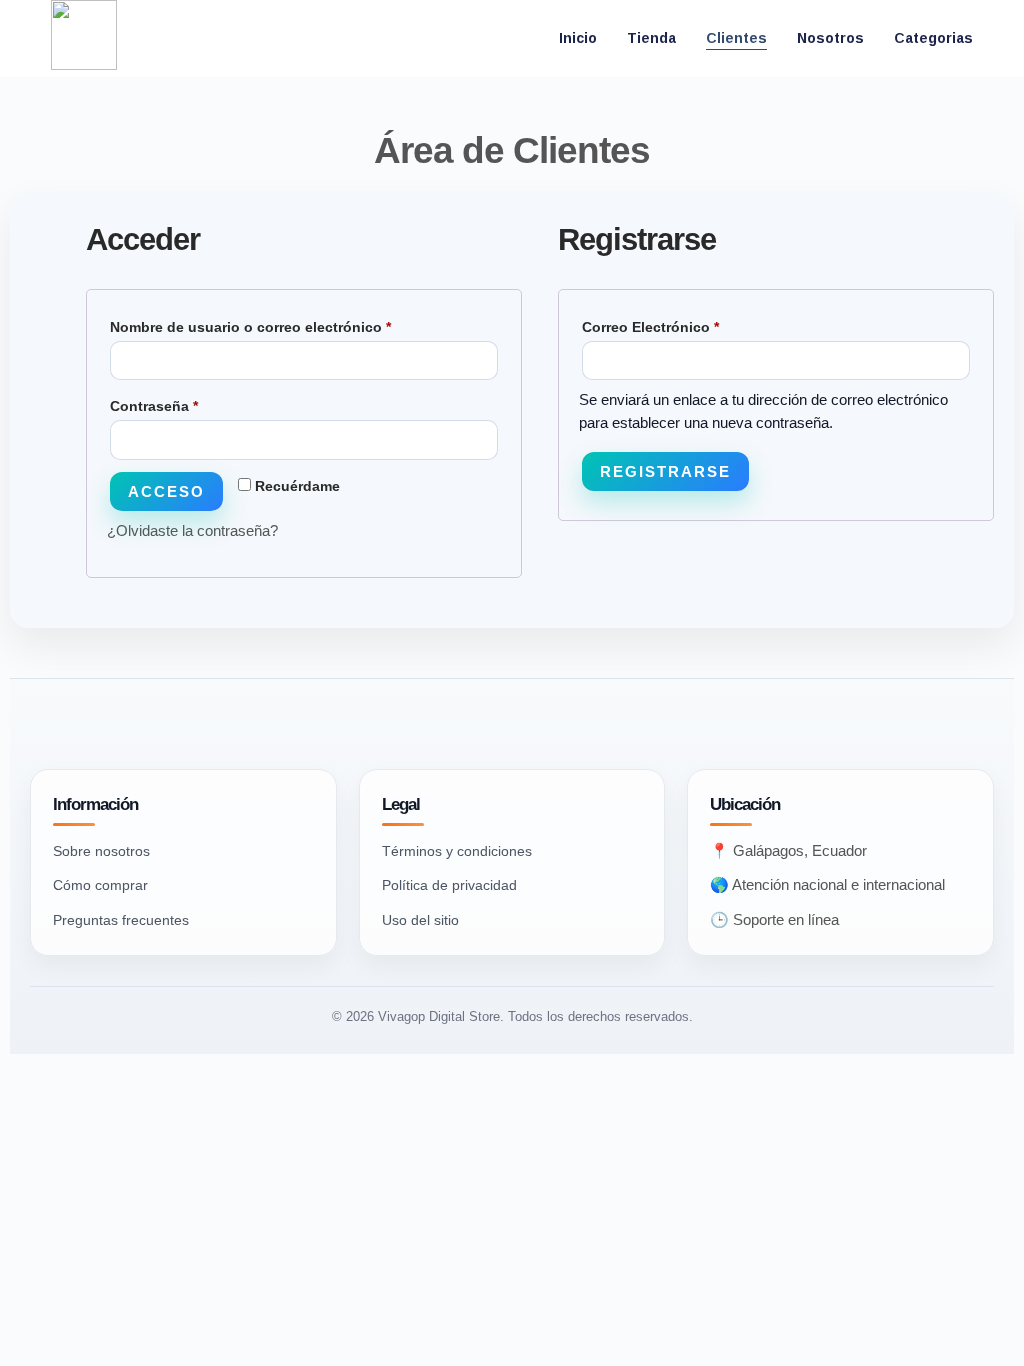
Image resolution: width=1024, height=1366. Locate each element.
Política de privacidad (449, 885)
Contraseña (192, 403)
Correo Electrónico (688, 324)
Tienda (651, 38)
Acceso (166, 491)
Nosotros (830, 38)
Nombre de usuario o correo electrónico (288, 324)
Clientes (736, 38)
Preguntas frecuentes (121, 920)
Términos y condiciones (457, 851)
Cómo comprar (100, 885)
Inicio (578, 38)
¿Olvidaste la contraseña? (192, 530)
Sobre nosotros (101, 851)
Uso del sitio (420, 920)
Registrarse (665, 471)
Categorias (933, 38)
